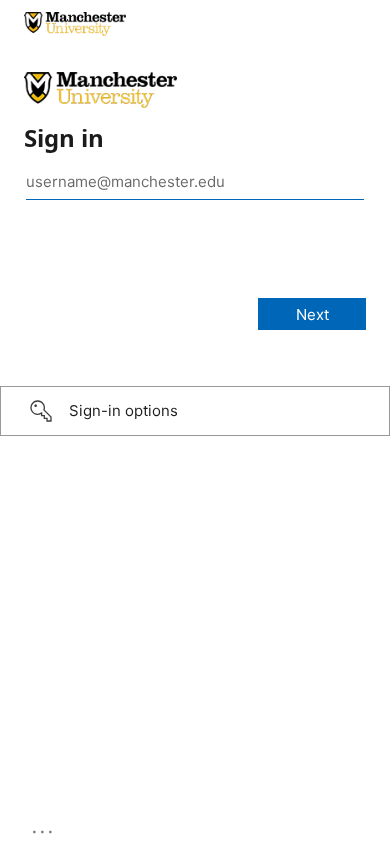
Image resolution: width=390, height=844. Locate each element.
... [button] (44, 827)
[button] (195, 411)
